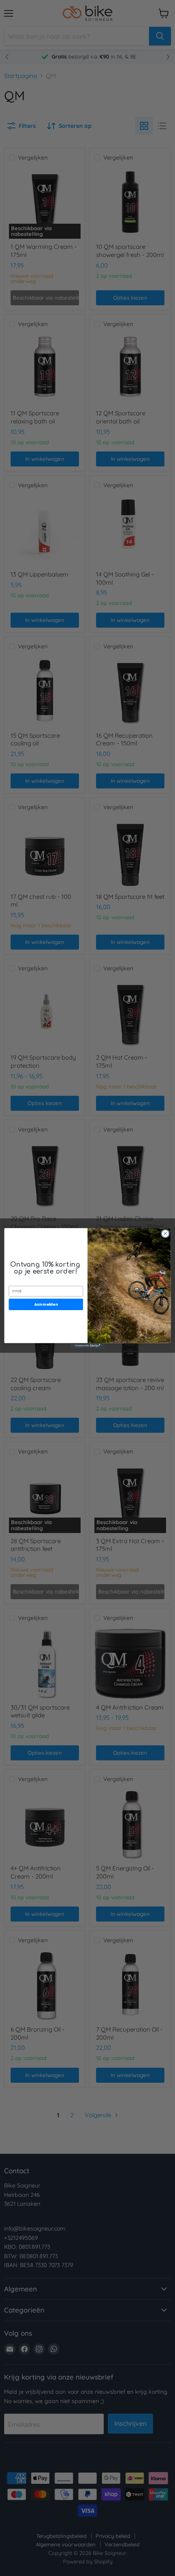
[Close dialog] (165, 1233)
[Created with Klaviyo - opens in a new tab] (87, 1346)
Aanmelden (46, 1304)
